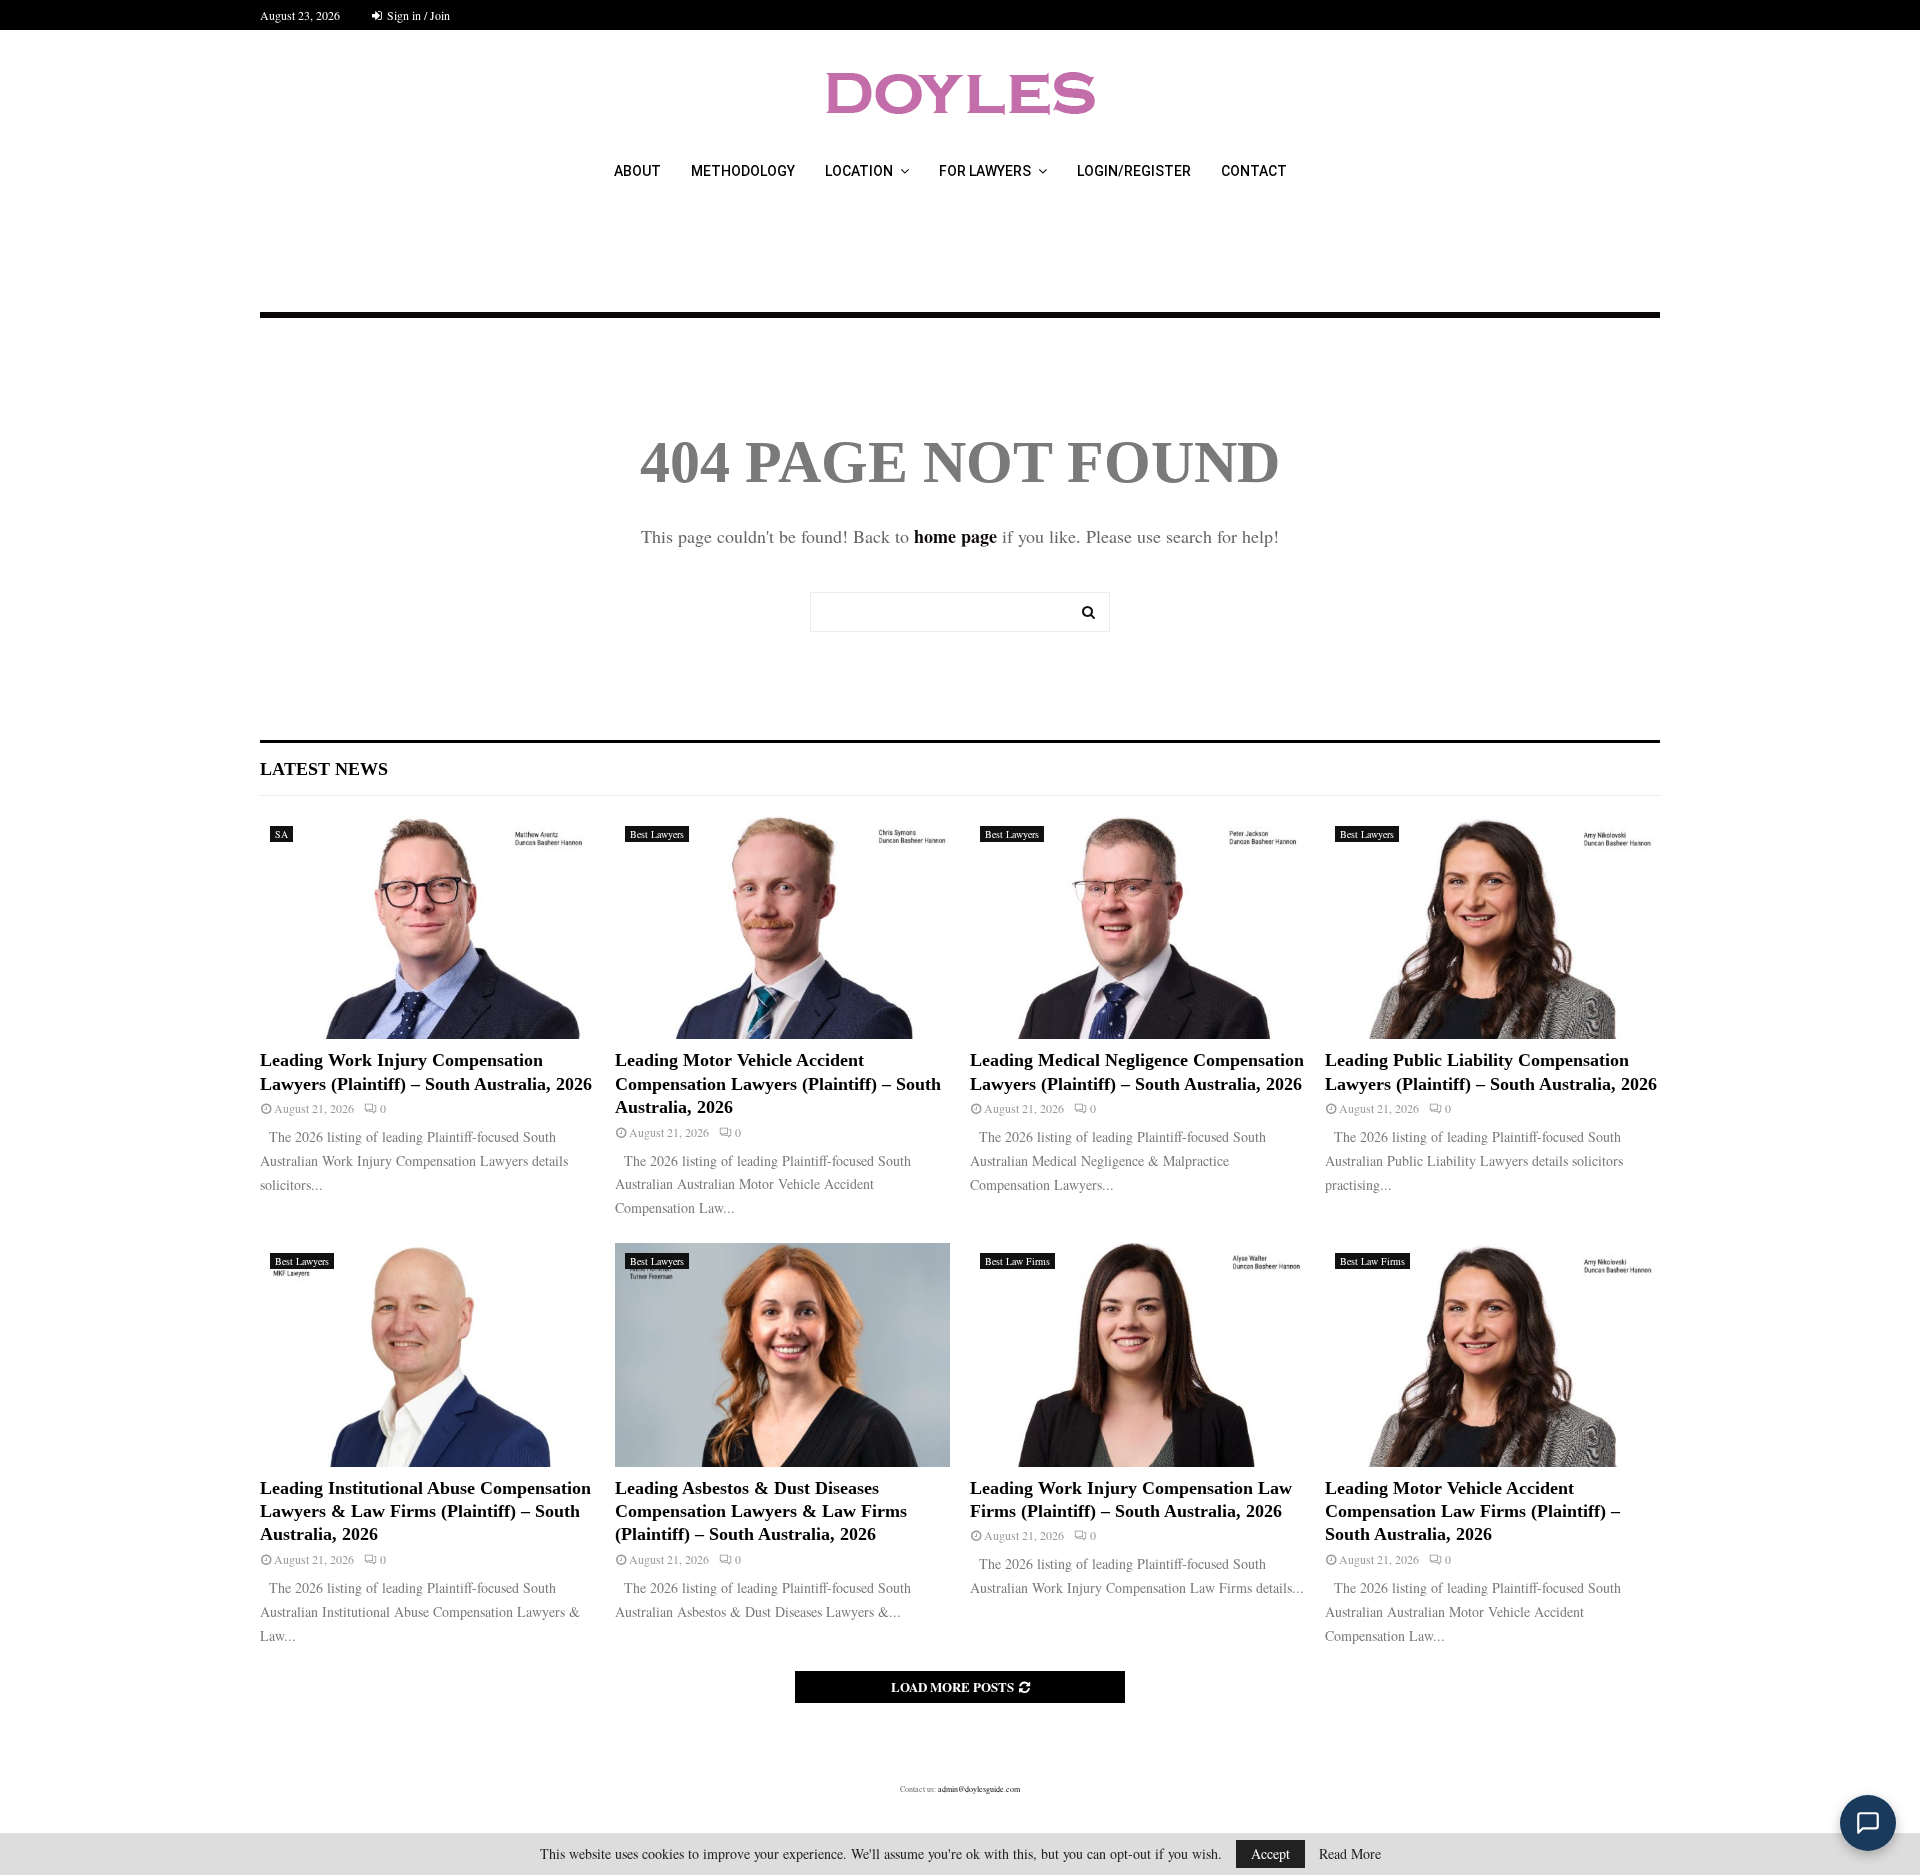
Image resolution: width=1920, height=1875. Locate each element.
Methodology (743, 171)
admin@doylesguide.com (979, 1789)
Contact (1254, 171)
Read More (1350, 1854)
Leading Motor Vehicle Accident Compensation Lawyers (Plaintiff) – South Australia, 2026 (778, 1083)
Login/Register (1134, 171)
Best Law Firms (1017, 1261)
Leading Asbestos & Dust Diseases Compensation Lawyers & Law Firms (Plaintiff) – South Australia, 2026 (761, 1511)
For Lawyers (985, 171)
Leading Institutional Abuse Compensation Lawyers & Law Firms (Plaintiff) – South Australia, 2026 (425, 1511)
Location (859, 171)
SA (281, 834)
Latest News (324, 769)
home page (955, 536)
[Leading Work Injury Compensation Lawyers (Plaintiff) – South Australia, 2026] (427, 927)
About (637, 171)
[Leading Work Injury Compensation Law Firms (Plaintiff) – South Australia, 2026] (1137, 1354)
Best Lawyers (657, 834)
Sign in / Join (417, 15)
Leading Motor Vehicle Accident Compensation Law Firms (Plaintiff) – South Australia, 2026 (1472, 1511)
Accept (1270, 1853)
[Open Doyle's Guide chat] (1868, 1823)
